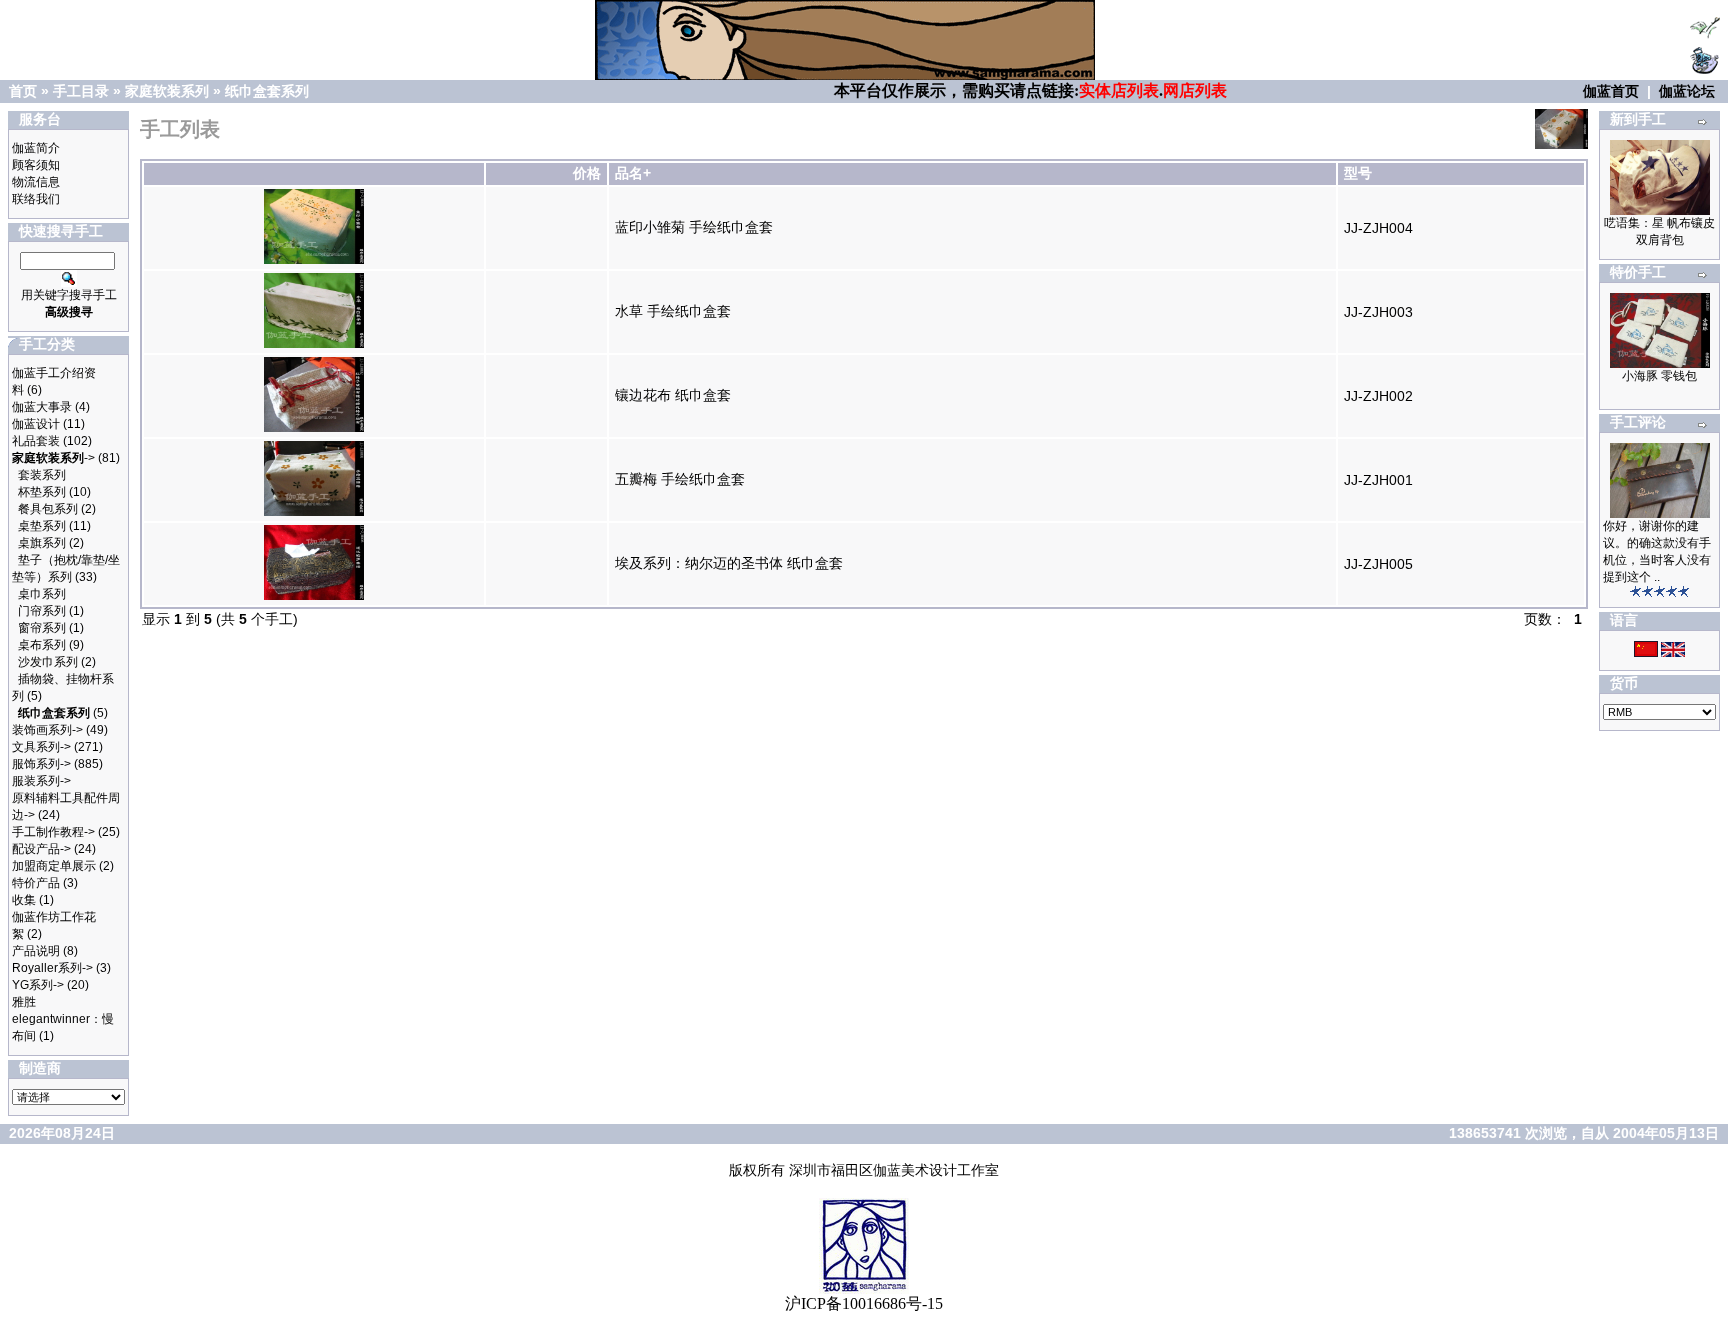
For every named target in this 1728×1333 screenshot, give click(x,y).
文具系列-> (41, 747)
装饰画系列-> (47, 730)
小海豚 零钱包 (1659, 376)
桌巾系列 (42, 594)
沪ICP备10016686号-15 (864, 1303)
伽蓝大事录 (42, 407)
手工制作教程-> (53, 832)
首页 (23, 91)
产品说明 (36, 951)
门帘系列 (42, 611)
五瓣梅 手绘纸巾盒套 (680, 479)
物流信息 (36, 182)
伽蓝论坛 (1687, 91)
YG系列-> (38, 985)
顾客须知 (36, 165)
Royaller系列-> (52, 968)
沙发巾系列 (48, 662)
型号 (1358, 173)
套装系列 (42, 475)
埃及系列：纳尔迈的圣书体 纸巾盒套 (729, 563)
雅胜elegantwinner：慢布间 (63, 1019)
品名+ (633, 173)
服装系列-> (41, 781)
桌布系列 (42, 645)
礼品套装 (36, 441)
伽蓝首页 (1611, 91)
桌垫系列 (42, 526)
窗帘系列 (42, 628)
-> (53, 458)
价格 (587, 173)
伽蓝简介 (36, 148)
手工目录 (81, 91)
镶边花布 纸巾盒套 (673, 395)
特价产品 (36, 883)
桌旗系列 (42, 543)
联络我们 (36, 199)
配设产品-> (41, 849)
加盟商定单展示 (54, 866)
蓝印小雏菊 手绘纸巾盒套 (694, 227)
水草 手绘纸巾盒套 (673, 311)
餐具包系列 (48, 509)
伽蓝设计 (36, 424)
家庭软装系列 (167, 91)
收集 (24, 900)
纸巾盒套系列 (267, 91)
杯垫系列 (42, 492)
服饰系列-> (41, 764)
